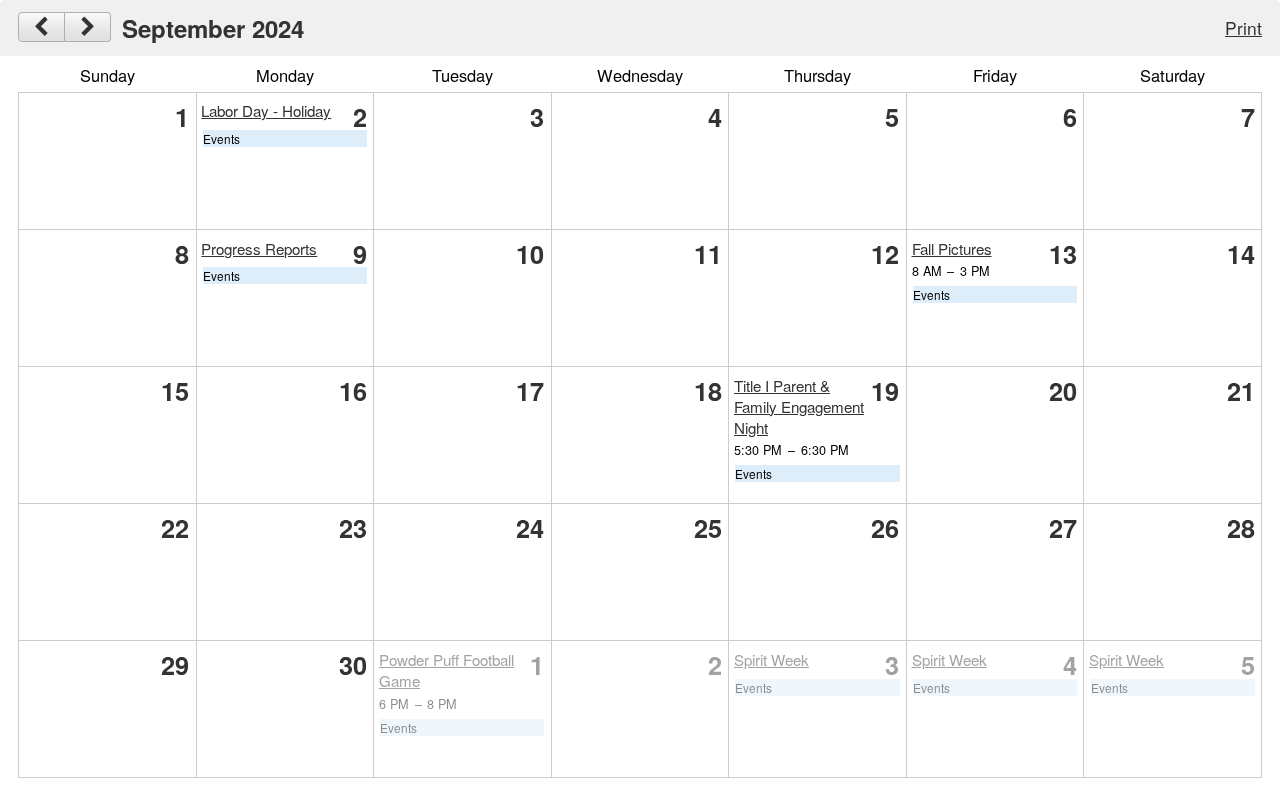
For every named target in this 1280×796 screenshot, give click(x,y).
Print (1243, 27)
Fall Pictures (952, 248)
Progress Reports (259, 248)
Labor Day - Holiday (266, 110)
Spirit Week (771, 659)
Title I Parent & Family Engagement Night (799, 406)
